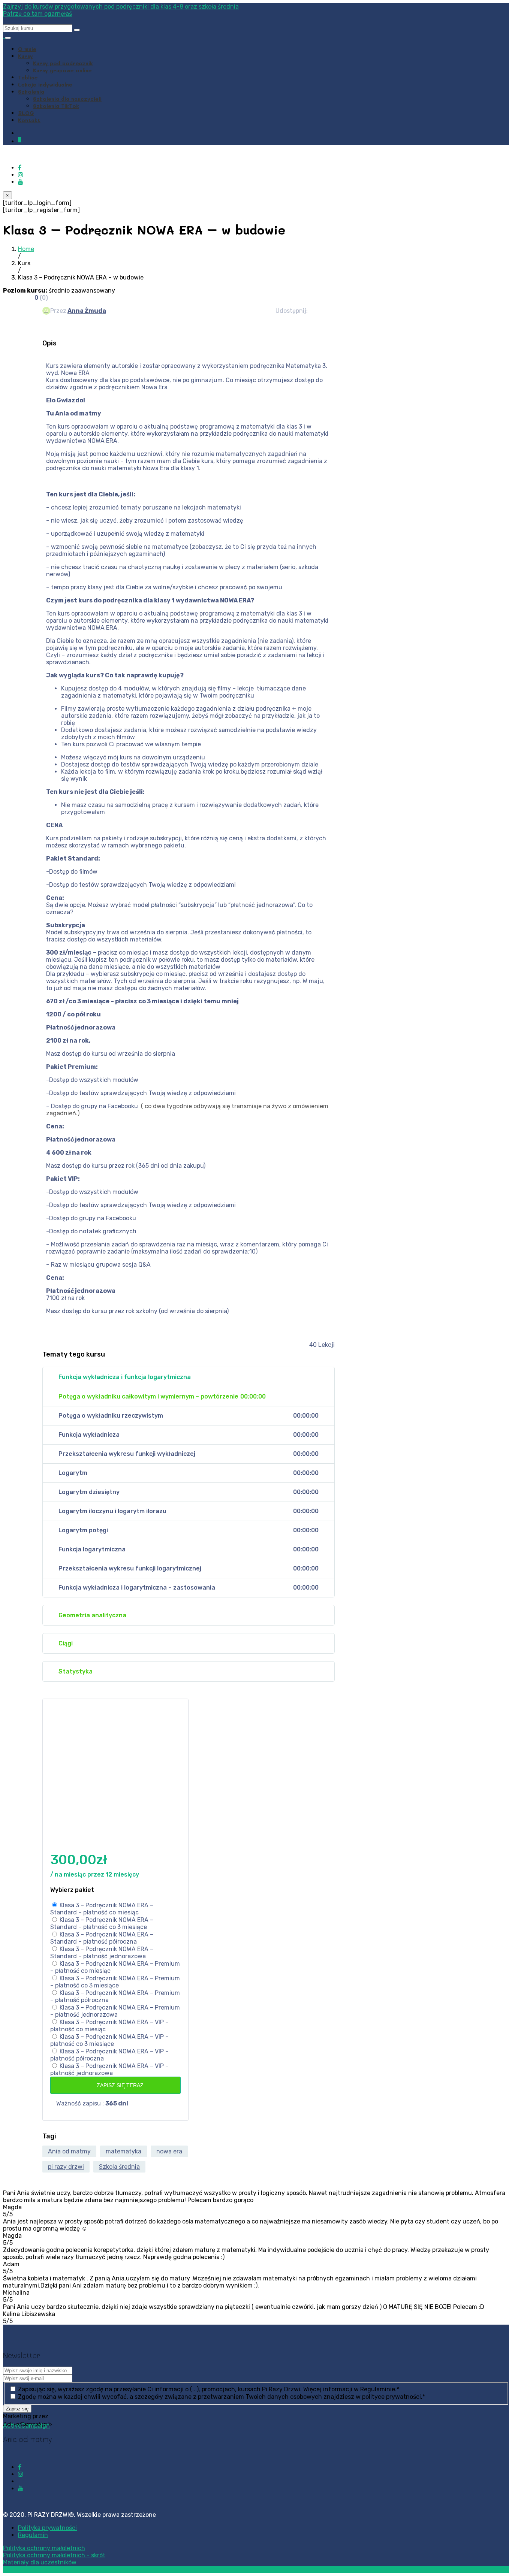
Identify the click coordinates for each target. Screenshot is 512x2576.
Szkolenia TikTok (56, 106)
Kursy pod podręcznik (63, 63)
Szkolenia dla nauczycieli (67, 99)
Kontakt (29, 120)
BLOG (26, 113)
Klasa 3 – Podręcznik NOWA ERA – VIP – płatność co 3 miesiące (109, 2040)
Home (26, 249)
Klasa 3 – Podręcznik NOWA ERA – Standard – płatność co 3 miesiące (102, 1923)
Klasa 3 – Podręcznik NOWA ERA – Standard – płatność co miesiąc (102, 1909)
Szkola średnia (119, 2167)
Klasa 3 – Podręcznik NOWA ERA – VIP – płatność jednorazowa (109, 2069)
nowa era (169, 2151)
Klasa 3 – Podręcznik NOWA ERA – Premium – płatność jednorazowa (115, 2011)
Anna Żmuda (87, 311)
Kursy (25, 56)
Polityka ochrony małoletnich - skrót (54, 2555)
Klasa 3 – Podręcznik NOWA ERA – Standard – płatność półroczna (102, 1938)
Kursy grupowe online (62, 70)
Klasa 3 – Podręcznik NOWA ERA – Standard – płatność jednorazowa (102, 1953)
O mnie (27, 49)
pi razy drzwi (66, 2167)
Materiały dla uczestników (40, 2562)
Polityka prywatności (47, 2528)
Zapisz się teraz (119, 2085)
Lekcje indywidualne (45, 84)
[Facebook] (20, 168)
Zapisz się (17, 2409)
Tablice (28, 77)
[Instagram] (21, 175)
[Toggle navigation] (8, 38)
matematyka (124, 2151)
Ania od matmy (69, 2151)
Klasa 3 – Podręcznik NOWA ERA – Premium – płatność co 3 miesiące (115, 1982)
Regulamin (33, 2535)
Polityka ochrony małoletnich (44, 2548)
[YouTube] (21, 182)
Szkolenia (31, 92)
